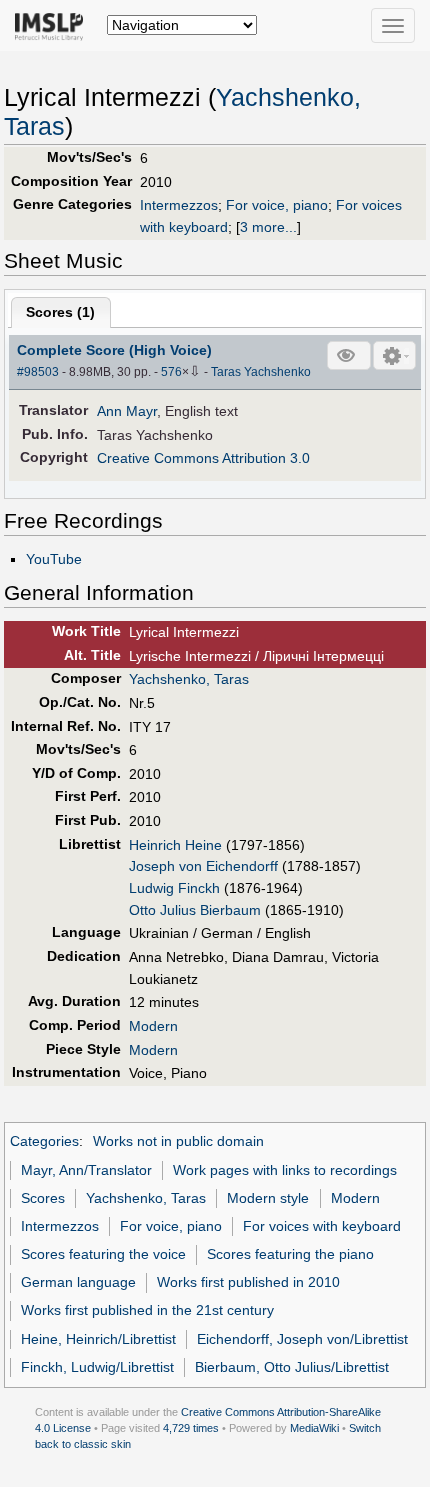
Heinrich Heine (175, 845)
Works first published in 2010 (248, 1282)
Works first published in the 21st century (147, 1310)
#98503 (38, 372)
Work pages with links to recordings (285, 1170)
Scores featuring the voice (103, 1254)
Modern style (268, 1198)
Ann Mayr (127, 411)
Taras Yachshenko (261, 372)
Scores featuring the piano (290, 1254)
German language (78, 1282)
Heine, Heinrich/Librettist (98, 1339)
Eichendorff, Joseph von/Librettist (302, 1339)
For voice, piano (277, 205)
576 (171, 372)
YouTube (54, 559)
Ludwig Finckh (174, 888)
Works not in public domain (178, 1141)
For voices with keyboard (322, 1226)
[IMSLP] (53, 25)
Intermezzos (179, 205)
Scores (43, 1198)
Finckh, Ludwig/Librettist (97, 1367)
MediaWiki (314, 1428)
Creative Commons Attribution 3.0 (203, 458)
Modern (153, 1026)
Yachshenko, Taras (189, 679)
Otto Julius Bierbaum (195, 910)
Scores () (60, 312)
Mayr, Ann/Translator (86, 1170)
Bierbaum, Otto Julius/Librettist (292, 1367)
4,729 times (191, 1428)
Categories (44, 1141)
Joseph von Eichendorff (203, 866)
